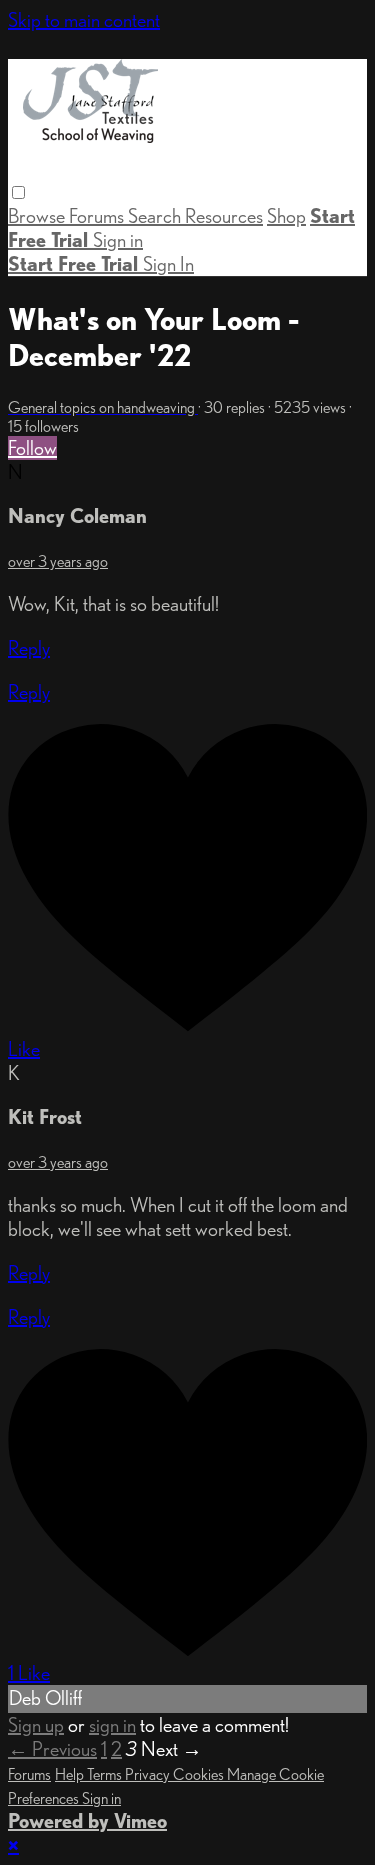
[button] (18, 192)
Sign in (118, 240)
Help (71, 1774)
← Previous (52, 1749)
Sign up (36, 1725)
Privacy (149, 1774)
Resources (224, 216)
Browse (38, 216)
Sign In (168, 264)
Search (156, 216)
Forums (98, 216)
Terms (106, 1774)
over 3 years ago (58, 561)
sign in (112, 1725)
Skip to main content (84, 20)
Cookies (200, 1774)
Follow (32, 448)
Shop (286, 216)
